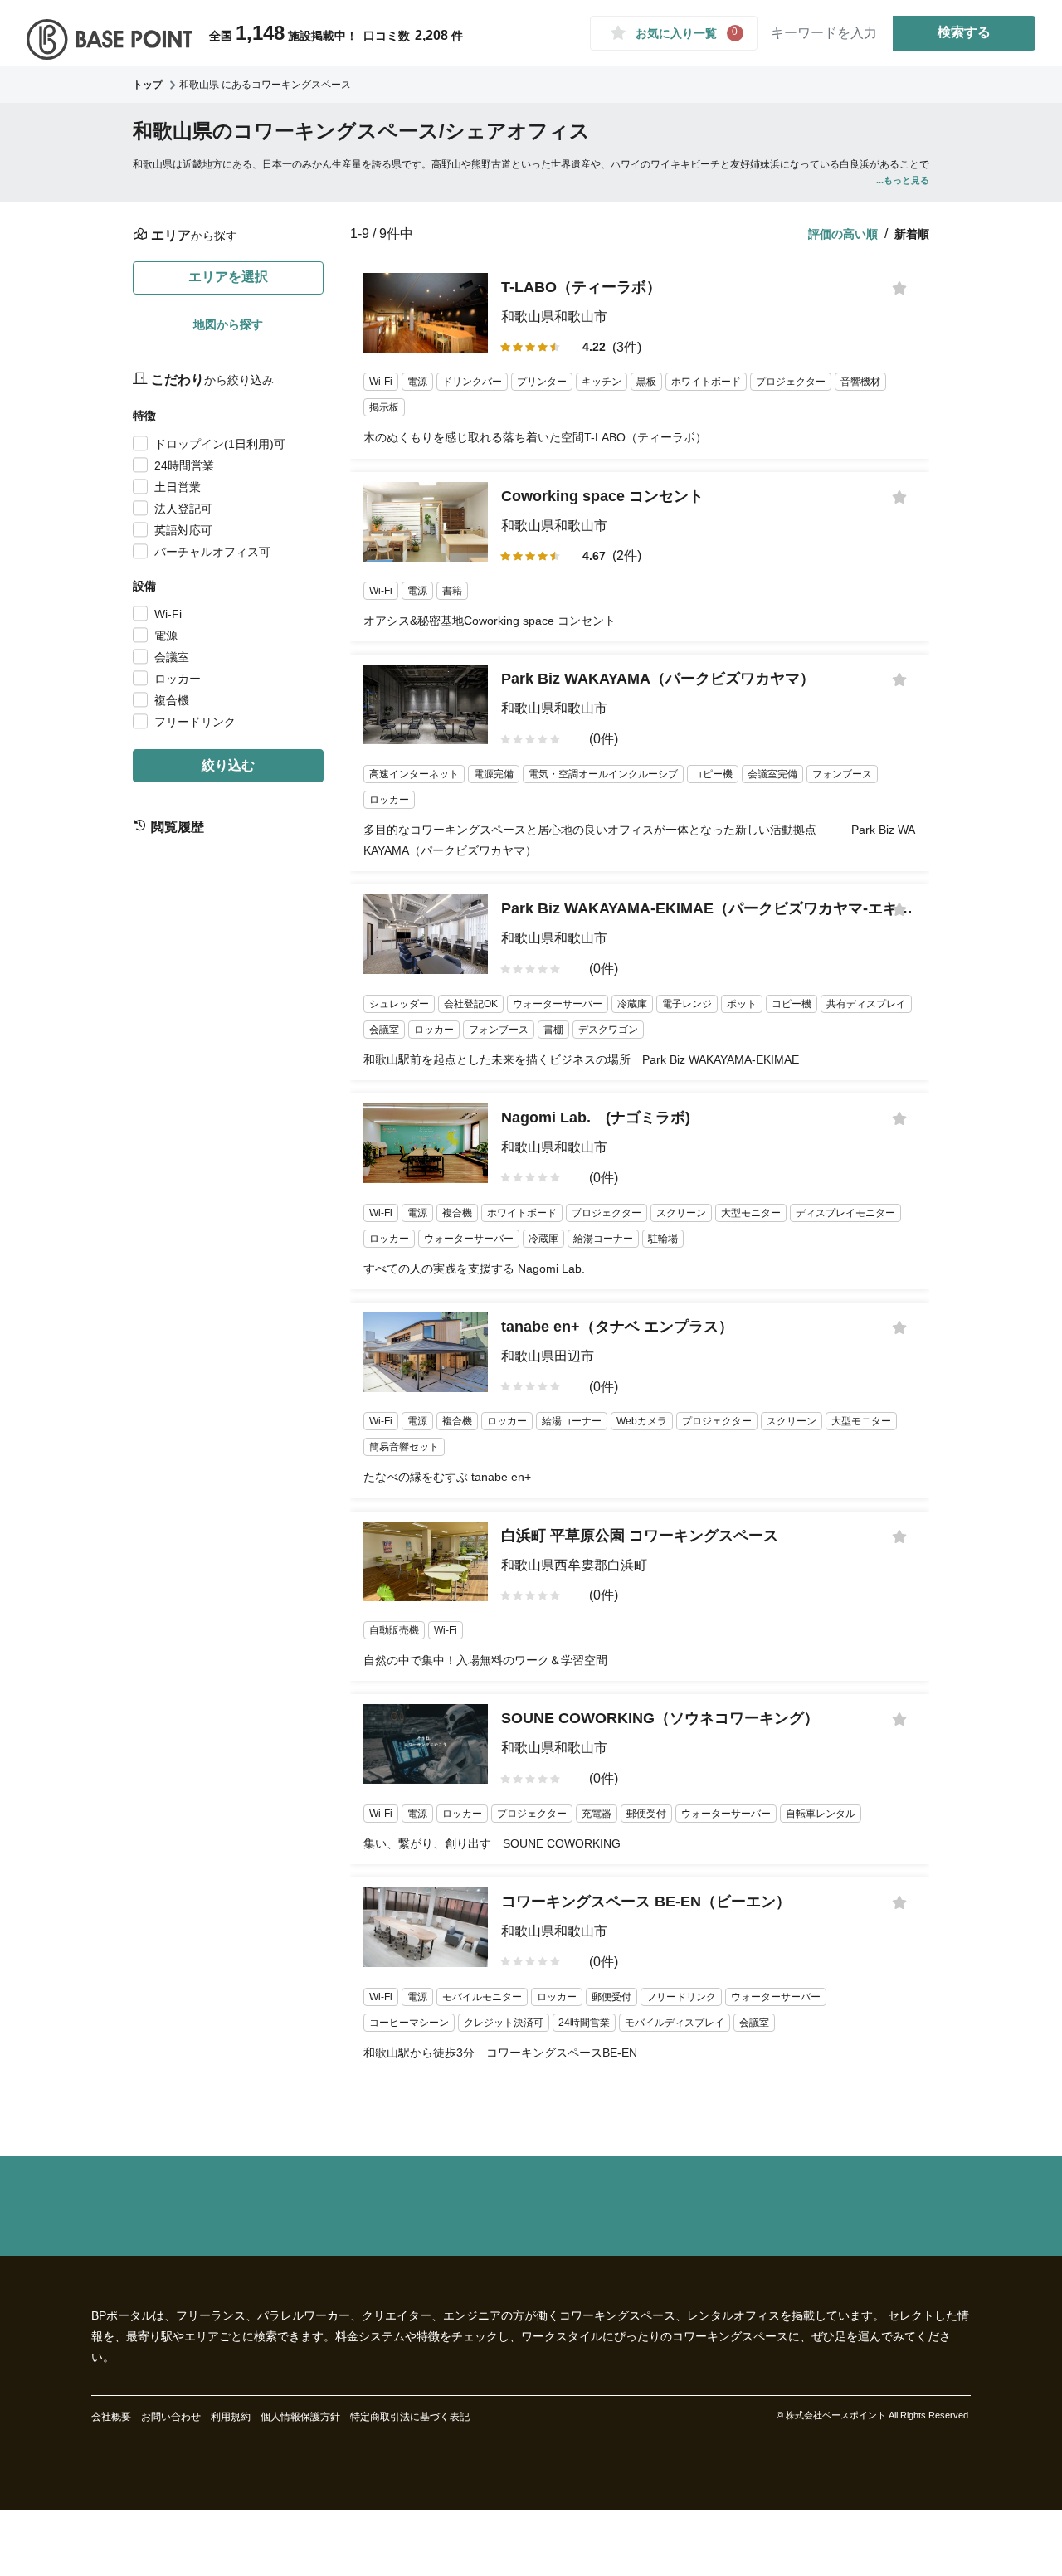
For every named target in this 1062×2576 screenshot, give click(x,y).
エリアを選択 (228, 277)
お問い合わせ (171, 2417)
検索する (964, 32)
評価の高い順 (843, 234)
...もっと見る (903, 180)
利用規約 (231, 2417)
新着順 (912, 234)
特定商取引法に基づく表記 (410, 2417)
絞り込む (228, 765)
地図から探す (228, 324)
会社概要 (111, 2417)
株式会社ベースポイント (836, 2415)
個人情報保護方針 (300, 2417)
